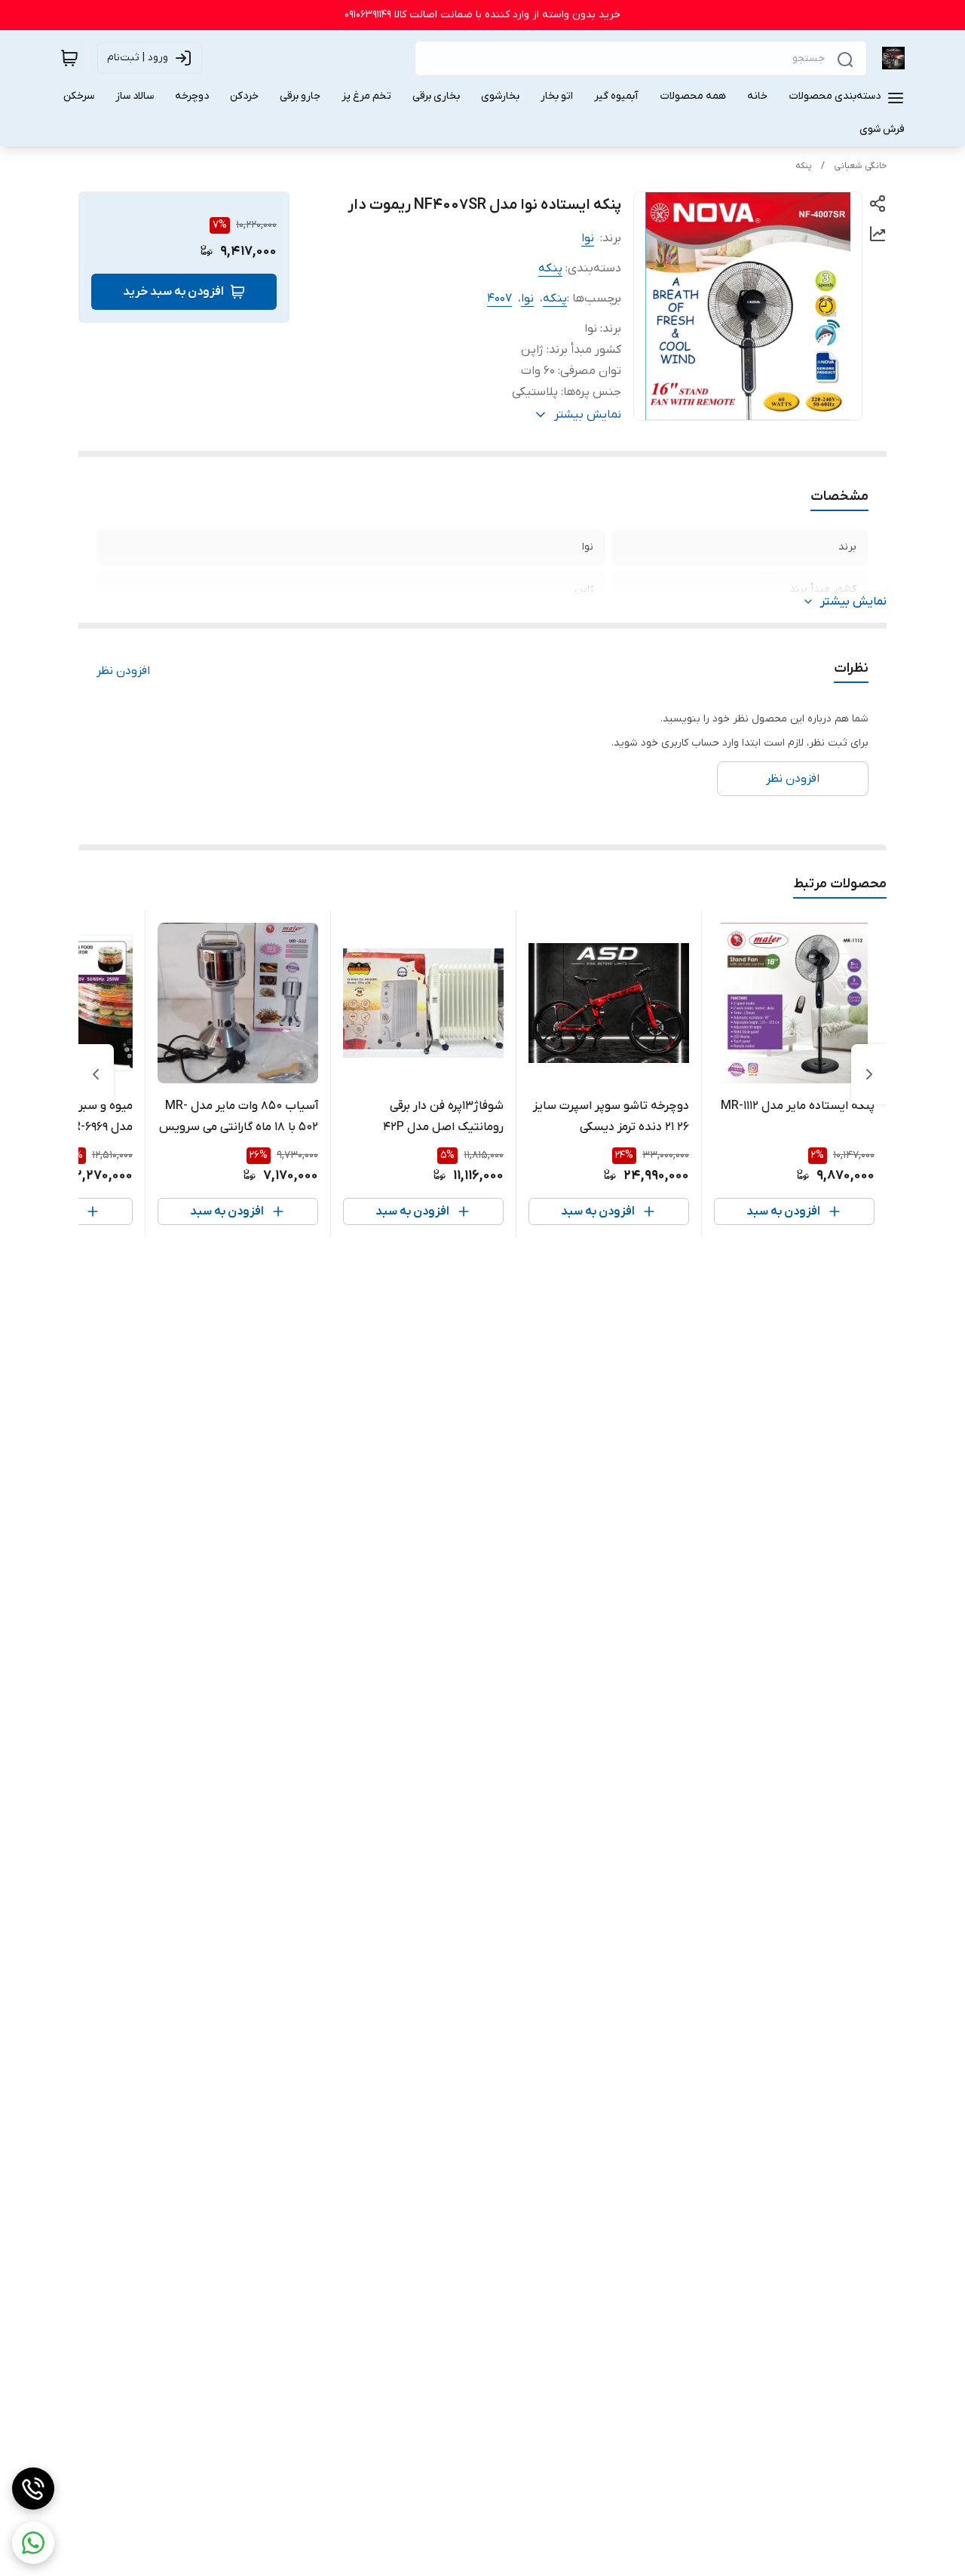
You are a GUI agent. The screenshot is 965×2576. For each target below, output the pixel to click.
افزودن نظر (123, 671)
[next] (96, 1074)
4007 (499, 299)
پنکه (804, 166)
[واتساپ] (33, 2543)
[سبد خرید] (69, 58)
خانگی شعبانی (860, 166)
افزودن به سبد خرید (173, 292)
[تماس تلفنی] (33, 2489)
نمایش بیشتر (853, 602)
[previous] (869, 1074)
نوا (588, 238)
